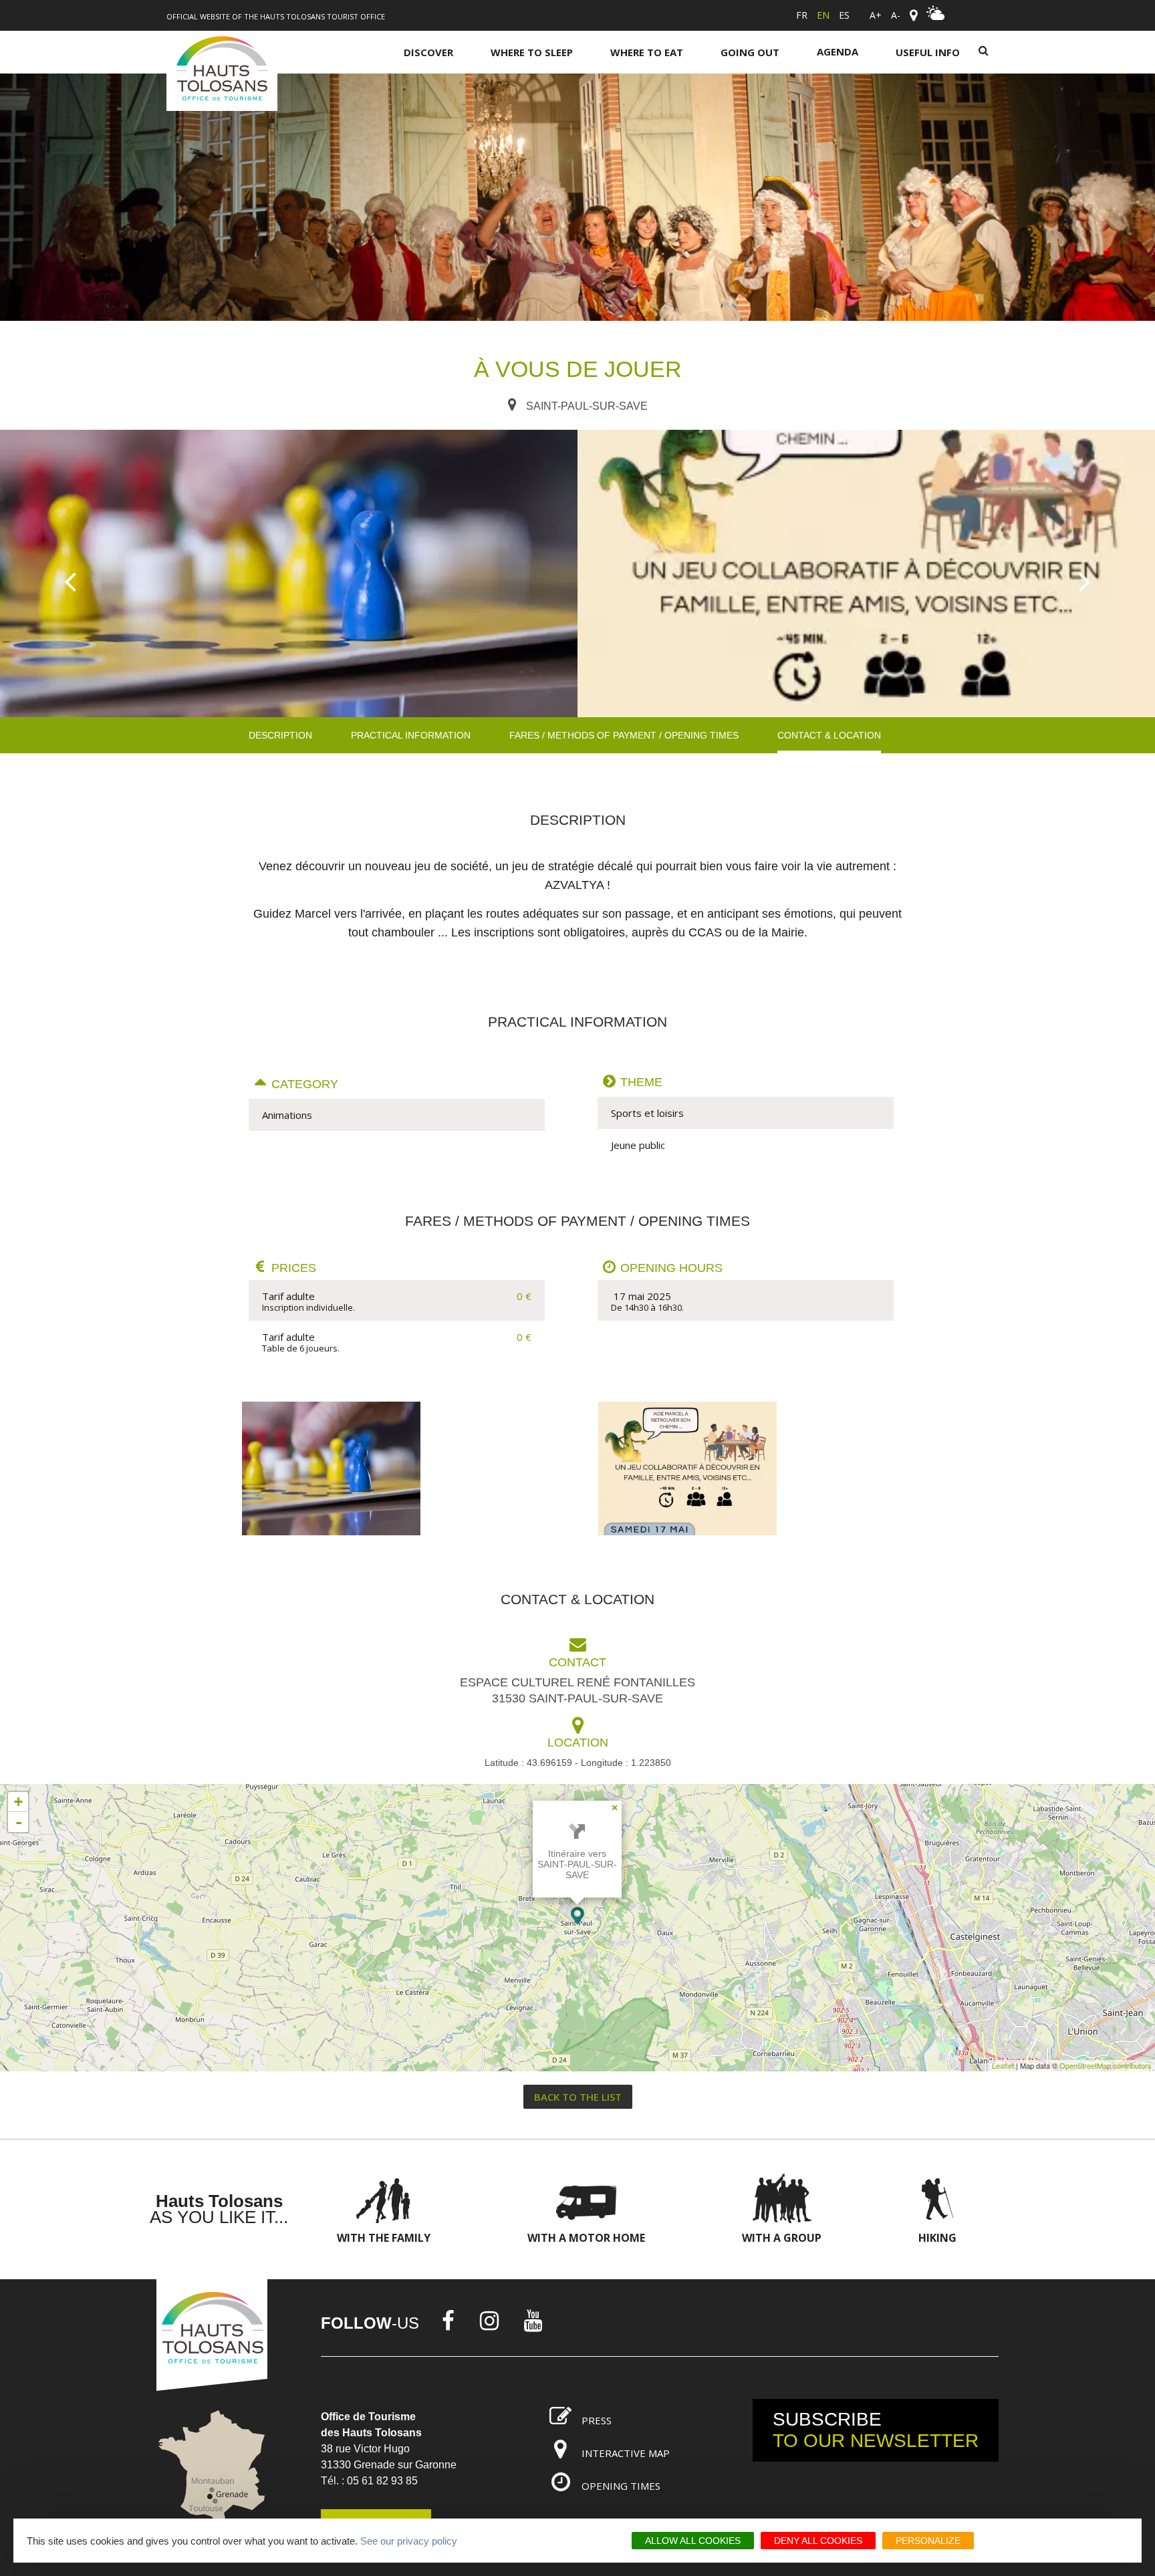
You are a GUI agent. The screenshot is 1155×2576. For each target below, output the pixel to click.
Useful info (928, 52)
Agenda (838, 51)
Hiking (937, 2238)
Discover (428, 52)
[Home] (222, 71)
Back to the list (578, 2097)
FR (802, 15)
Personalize (928, 2541)
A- (896, 15)
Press (597, 2420)
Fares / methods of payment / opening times (624, 735)
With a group (782, 2238)
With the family (384, 2238)
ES (844, 15)
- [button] (19, 1822)
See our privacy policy (409, 2541)
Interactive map (626, 2453)
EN (823, 15)
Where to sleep (532, 52)
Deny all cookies (818, 2541)
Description (280, 735)
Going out (750, 52)
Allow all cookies (693, 2541)
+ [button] (18, 1802)
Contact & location (829, 735)
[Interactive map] (913, 15)
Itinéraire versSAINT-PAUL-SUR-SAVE (577, 1864)
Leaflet (1003, 2065)
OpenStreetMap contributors (1106, 2065)
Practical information (411, 735)
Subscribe (876, 2430)
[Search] (984, 51)
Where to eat (647, 52)
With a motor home (586, 2238)
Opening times (621, 2486)
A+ (876, 15)
